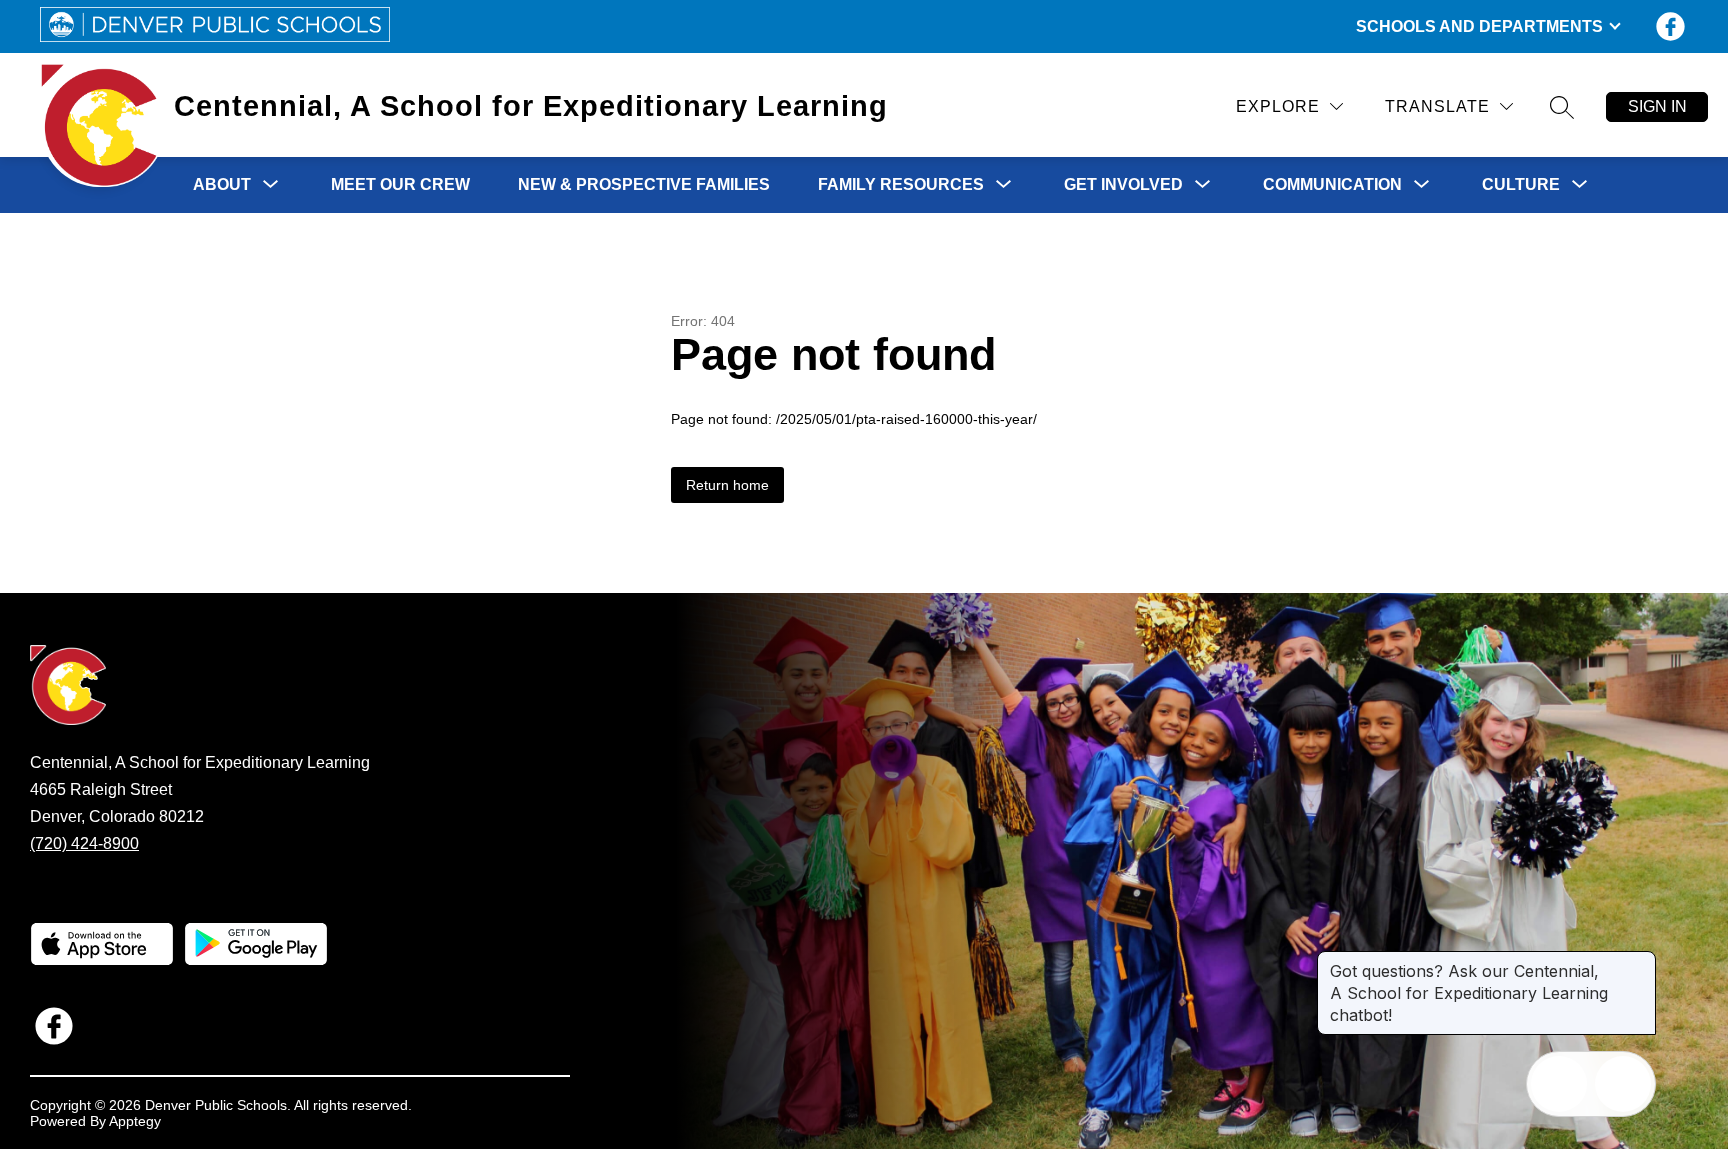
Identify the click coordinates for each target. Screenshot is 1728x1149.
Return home (727, 485)
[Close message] (1640, 961)
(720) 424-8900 (84, 843)
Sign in (1657, 106)
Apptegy (135, 1121)
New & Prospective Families (644, 184)
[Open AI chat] (1623, 1084)
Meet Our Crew (400, 184)
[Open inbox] (1559, 1084)
